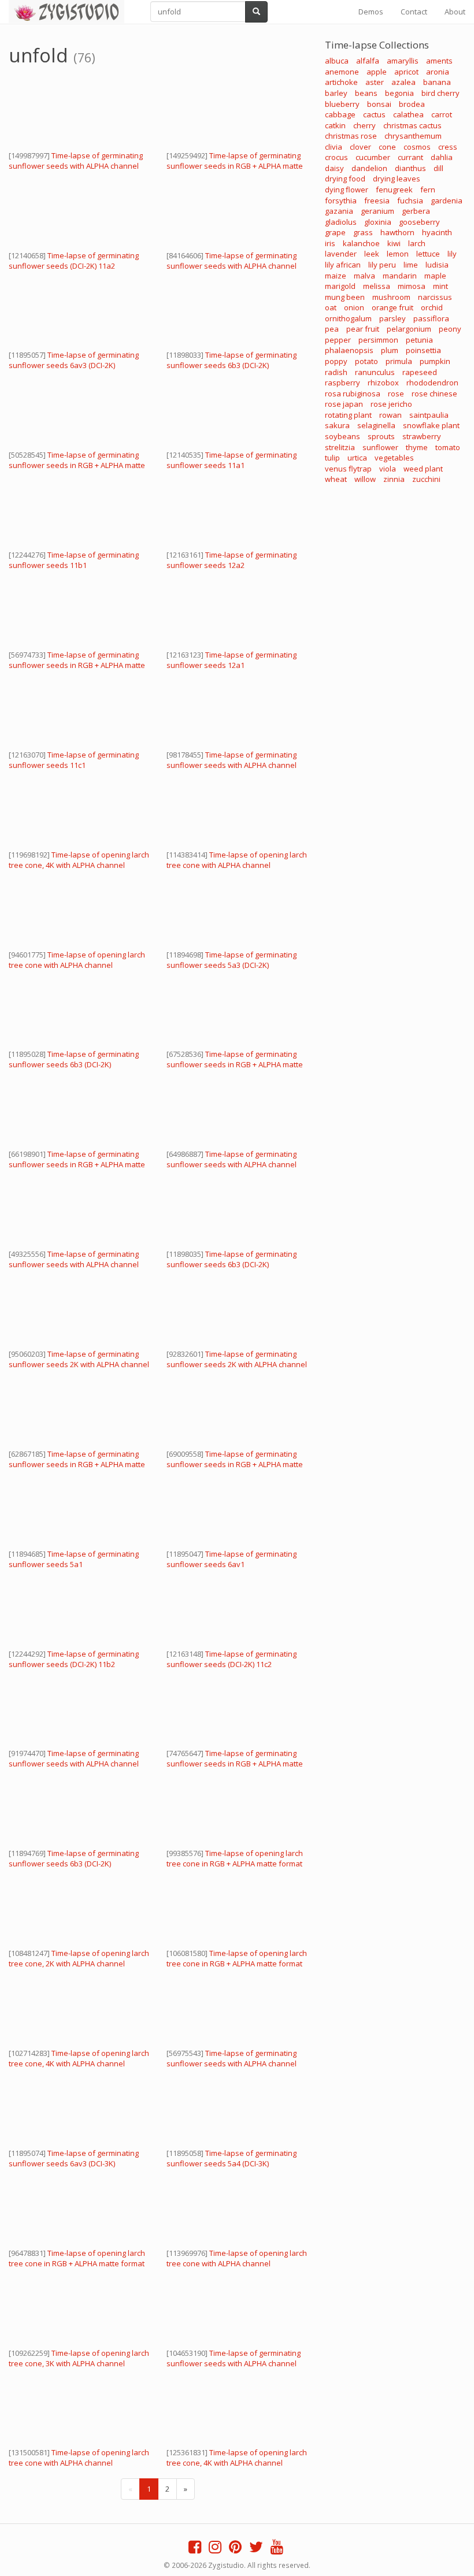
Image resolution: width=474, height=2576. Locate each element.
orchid (432, 307)
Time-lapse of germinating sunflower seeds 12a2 (232, 560)
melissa (377, 286)
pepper (338, 340)
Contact (414, 12)
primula (399, 361)
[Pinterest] (235, 2549)
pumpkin (435, 361)
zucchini (426, 479)
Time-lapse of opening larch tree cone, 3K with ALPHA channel (79, 2358)
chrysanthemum (413, 136)
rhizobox (383, 383)
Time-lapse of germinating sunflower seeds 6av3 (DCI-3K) (74, 2158)
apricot (406, 72)
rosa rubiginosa (353, 394)
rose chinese (434, 394)
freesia (377, 201)
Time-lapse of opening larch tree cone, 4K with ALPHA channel (79, 860)
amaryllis (403, 61)
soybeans (342, 436)
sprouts (381, 436)
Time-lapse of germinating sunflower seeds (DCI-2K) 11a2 (74, 261)
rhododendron (432, 383)
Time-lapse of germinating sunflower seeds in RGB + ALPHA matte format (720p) (77, 665)
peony (450, 329)
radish (336, 372)
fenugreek (394, 190)
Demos (371, 12)
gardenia (447, 201)
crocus (336, 157)
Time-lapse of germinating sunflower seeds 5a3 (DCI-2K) (232, 960)
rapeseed (420, 372)
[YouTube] (277, 2549)
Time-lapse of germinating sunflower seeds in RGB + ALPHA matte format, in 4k (235, 166)
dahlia (442, 157)
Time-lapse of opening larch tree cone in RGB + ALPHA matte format (235, 1858)
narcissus (435, 297)
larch (417, 243)
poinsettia (423, 350)
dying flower (347, 190)
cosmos (417, 147)
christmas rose (351, 136)
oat (331, 307)
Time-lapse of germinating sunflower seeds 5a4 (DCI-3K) (232, 2158)
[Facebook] (195, 2549)
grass (363, 232)
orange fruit (392, 307)
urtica (357, 458)
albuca (337, 61)
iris (330, 243)
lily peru (382, 265)
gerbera (416, 211)
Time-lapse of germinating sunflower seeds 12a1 (232, 660)
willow (365, 479)
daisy (334, 168)
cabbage (340, 114)
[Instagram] (215, 2549)
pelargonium (409, 329)
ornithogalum (348, 318)
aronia (438, 72)
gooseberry (419, 222)
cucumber (373, 157)
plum (390, 350)
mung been (345, 297)
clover (360, 147)
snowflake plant (431, 425)
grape (335, 232)
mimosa (412, 286)
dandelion (369, 168)
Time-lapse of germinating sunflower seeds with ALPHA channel (76, 161)
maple (435, 276)
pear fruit (363, 329)
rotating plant (348, 415)
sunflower (380, 447)
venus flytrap (348, 469)
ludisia (437, 265)
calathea (408, 114)
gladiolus (341, 222)
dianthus (410, 168)
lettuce (428, 254)
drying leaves (397, 179)
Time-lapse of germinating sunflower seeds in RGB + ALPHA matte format (77, 465)
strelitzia (340, 447)
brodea (412, 104)
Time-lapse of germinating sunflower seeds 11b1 (74, 560)
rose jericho (391, 404)
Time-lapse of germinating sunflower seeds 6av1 (232, 1559)
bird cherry (440, 93)
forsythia (341, 201)
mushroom (391, 297)
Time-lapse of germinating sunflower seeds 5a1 (74, 1559)
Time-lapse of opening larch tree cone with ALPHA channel (237, 860)
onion (354, 307)
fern (428, 190)
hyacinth (437, 232)
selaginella (376, 425)
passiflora (431, 318)
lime (411, 265)
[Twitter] (256, 2549)
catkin (335, 125)
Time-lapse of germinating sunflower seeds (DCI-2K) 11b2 (74, 1659)
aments (439, 61)
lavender (341, 254)
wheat (336, 479)
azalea (403, 82)
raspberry (342, 383)
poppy (336, 361)
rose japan (344, 404)
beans (366, 93)
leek (372, 254)
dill (438, 168)
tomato (448, 447)
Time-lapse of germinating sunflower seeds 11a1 (232, 460)
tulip (332, 458)
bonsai (379, 104)
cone (387, 147)
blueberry (342, 104)
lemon (398, 254)
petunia (419, 340)
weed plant (423, 469)
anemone (342, 72)
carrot (442, 114)
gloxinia (378, 222)
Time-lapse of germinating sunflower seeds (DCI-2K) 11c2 (232, 1659)
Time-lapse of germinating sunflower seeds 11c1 (74, 760)
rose (396, 394)
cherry (364, 125)
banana (437, 82)
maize (336, 276)
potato (366, 361)
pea (332, 329)
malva (364, 276)
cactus (374, 114)
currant (410, 157)
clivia (334, 147)
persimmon (378, 340)
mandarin (400, 276)
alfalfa (368, 61)
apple (377, 72)
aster (375, 82)
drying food (345, 179)
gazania (339, 211)
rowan (390, 415)
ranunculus (375, 372)
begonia (399, 93)
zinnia (394, 479)
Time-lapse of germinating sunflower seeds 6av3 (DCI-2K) (74, 360)
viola (388, 469)
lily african (343, 265)
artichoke (341, 82)
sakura (337, 425)
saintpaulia (429, 415)
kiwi (394, 243)
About (455, 12)
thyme (417, 447)
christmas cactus (412, 125)
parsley (392, 318)
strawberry (422, 436)
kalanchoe (361, 243)
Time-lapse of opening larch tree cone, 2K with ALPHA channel (79, 1958)
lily (452, 254)
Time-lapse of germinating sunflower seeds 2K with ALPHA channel (79, 1359)
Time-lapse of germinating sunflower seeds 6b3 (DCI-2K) (232, 360)
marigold (340, 286)
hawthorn (397, 232)
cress (448, 147)
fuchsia (410, 201)
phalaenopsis (349, 350)
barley (336, 93)
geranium (377, 211)
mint (440, 286)
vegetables (394, 458)
